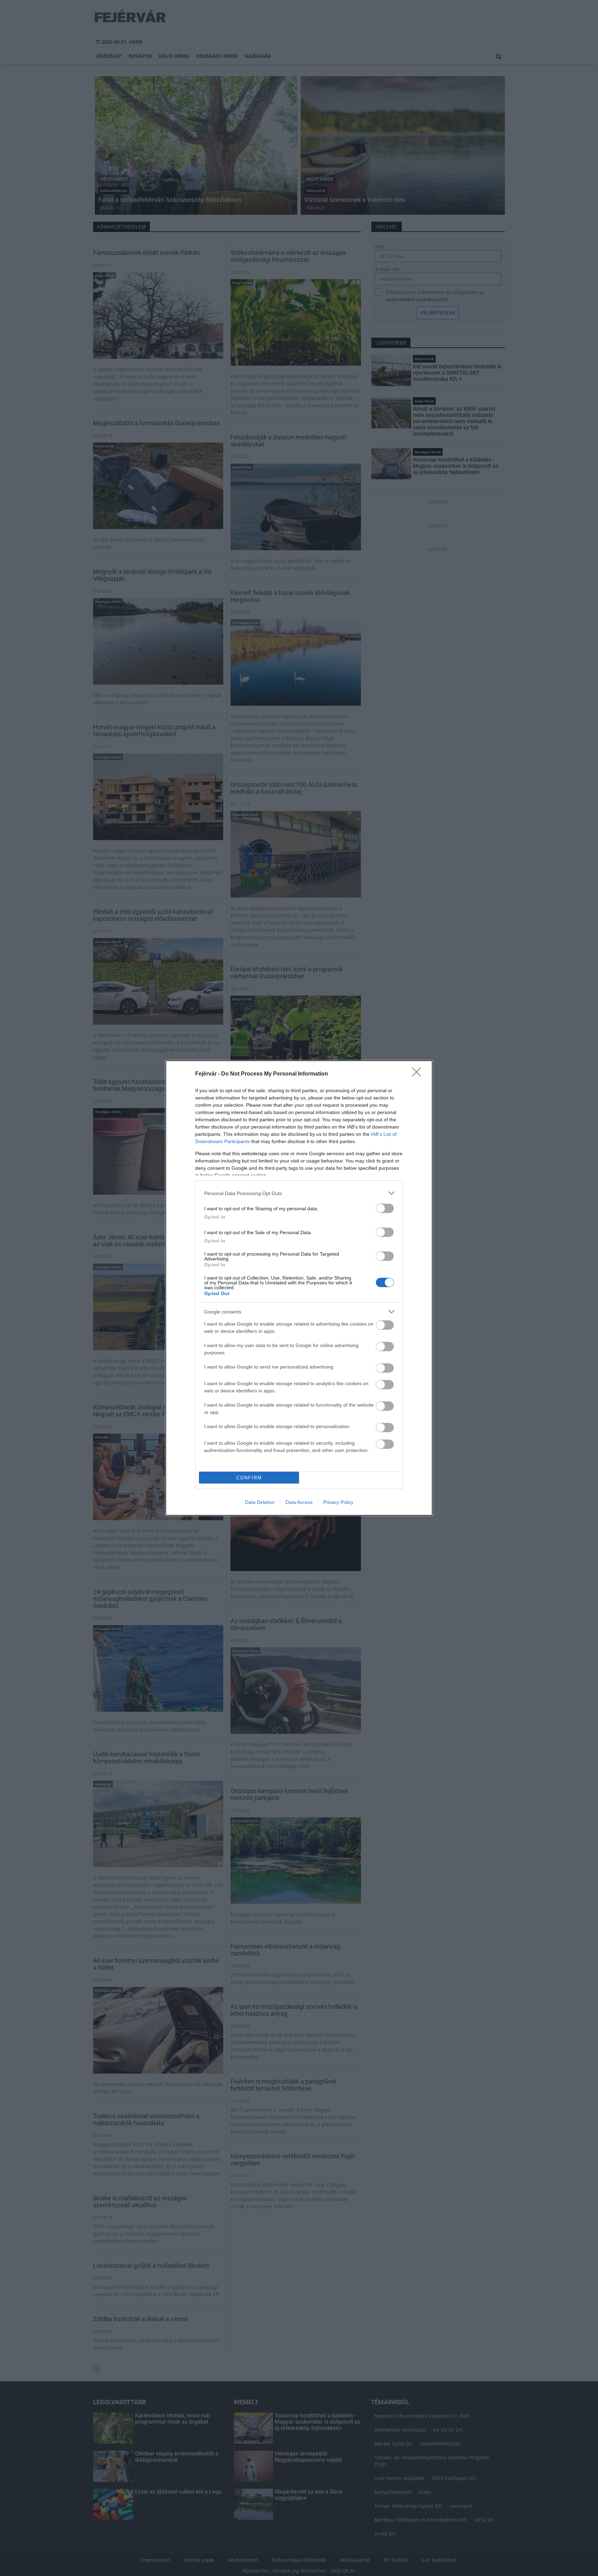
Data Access (299, 1502)
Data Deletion (260, 1502)
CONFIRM (249, 1478)
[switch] (385, 1208)
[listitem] (299, 1193)
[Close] (419, 1074)
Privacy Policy (338, 1502)
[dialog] (299, 1288)
